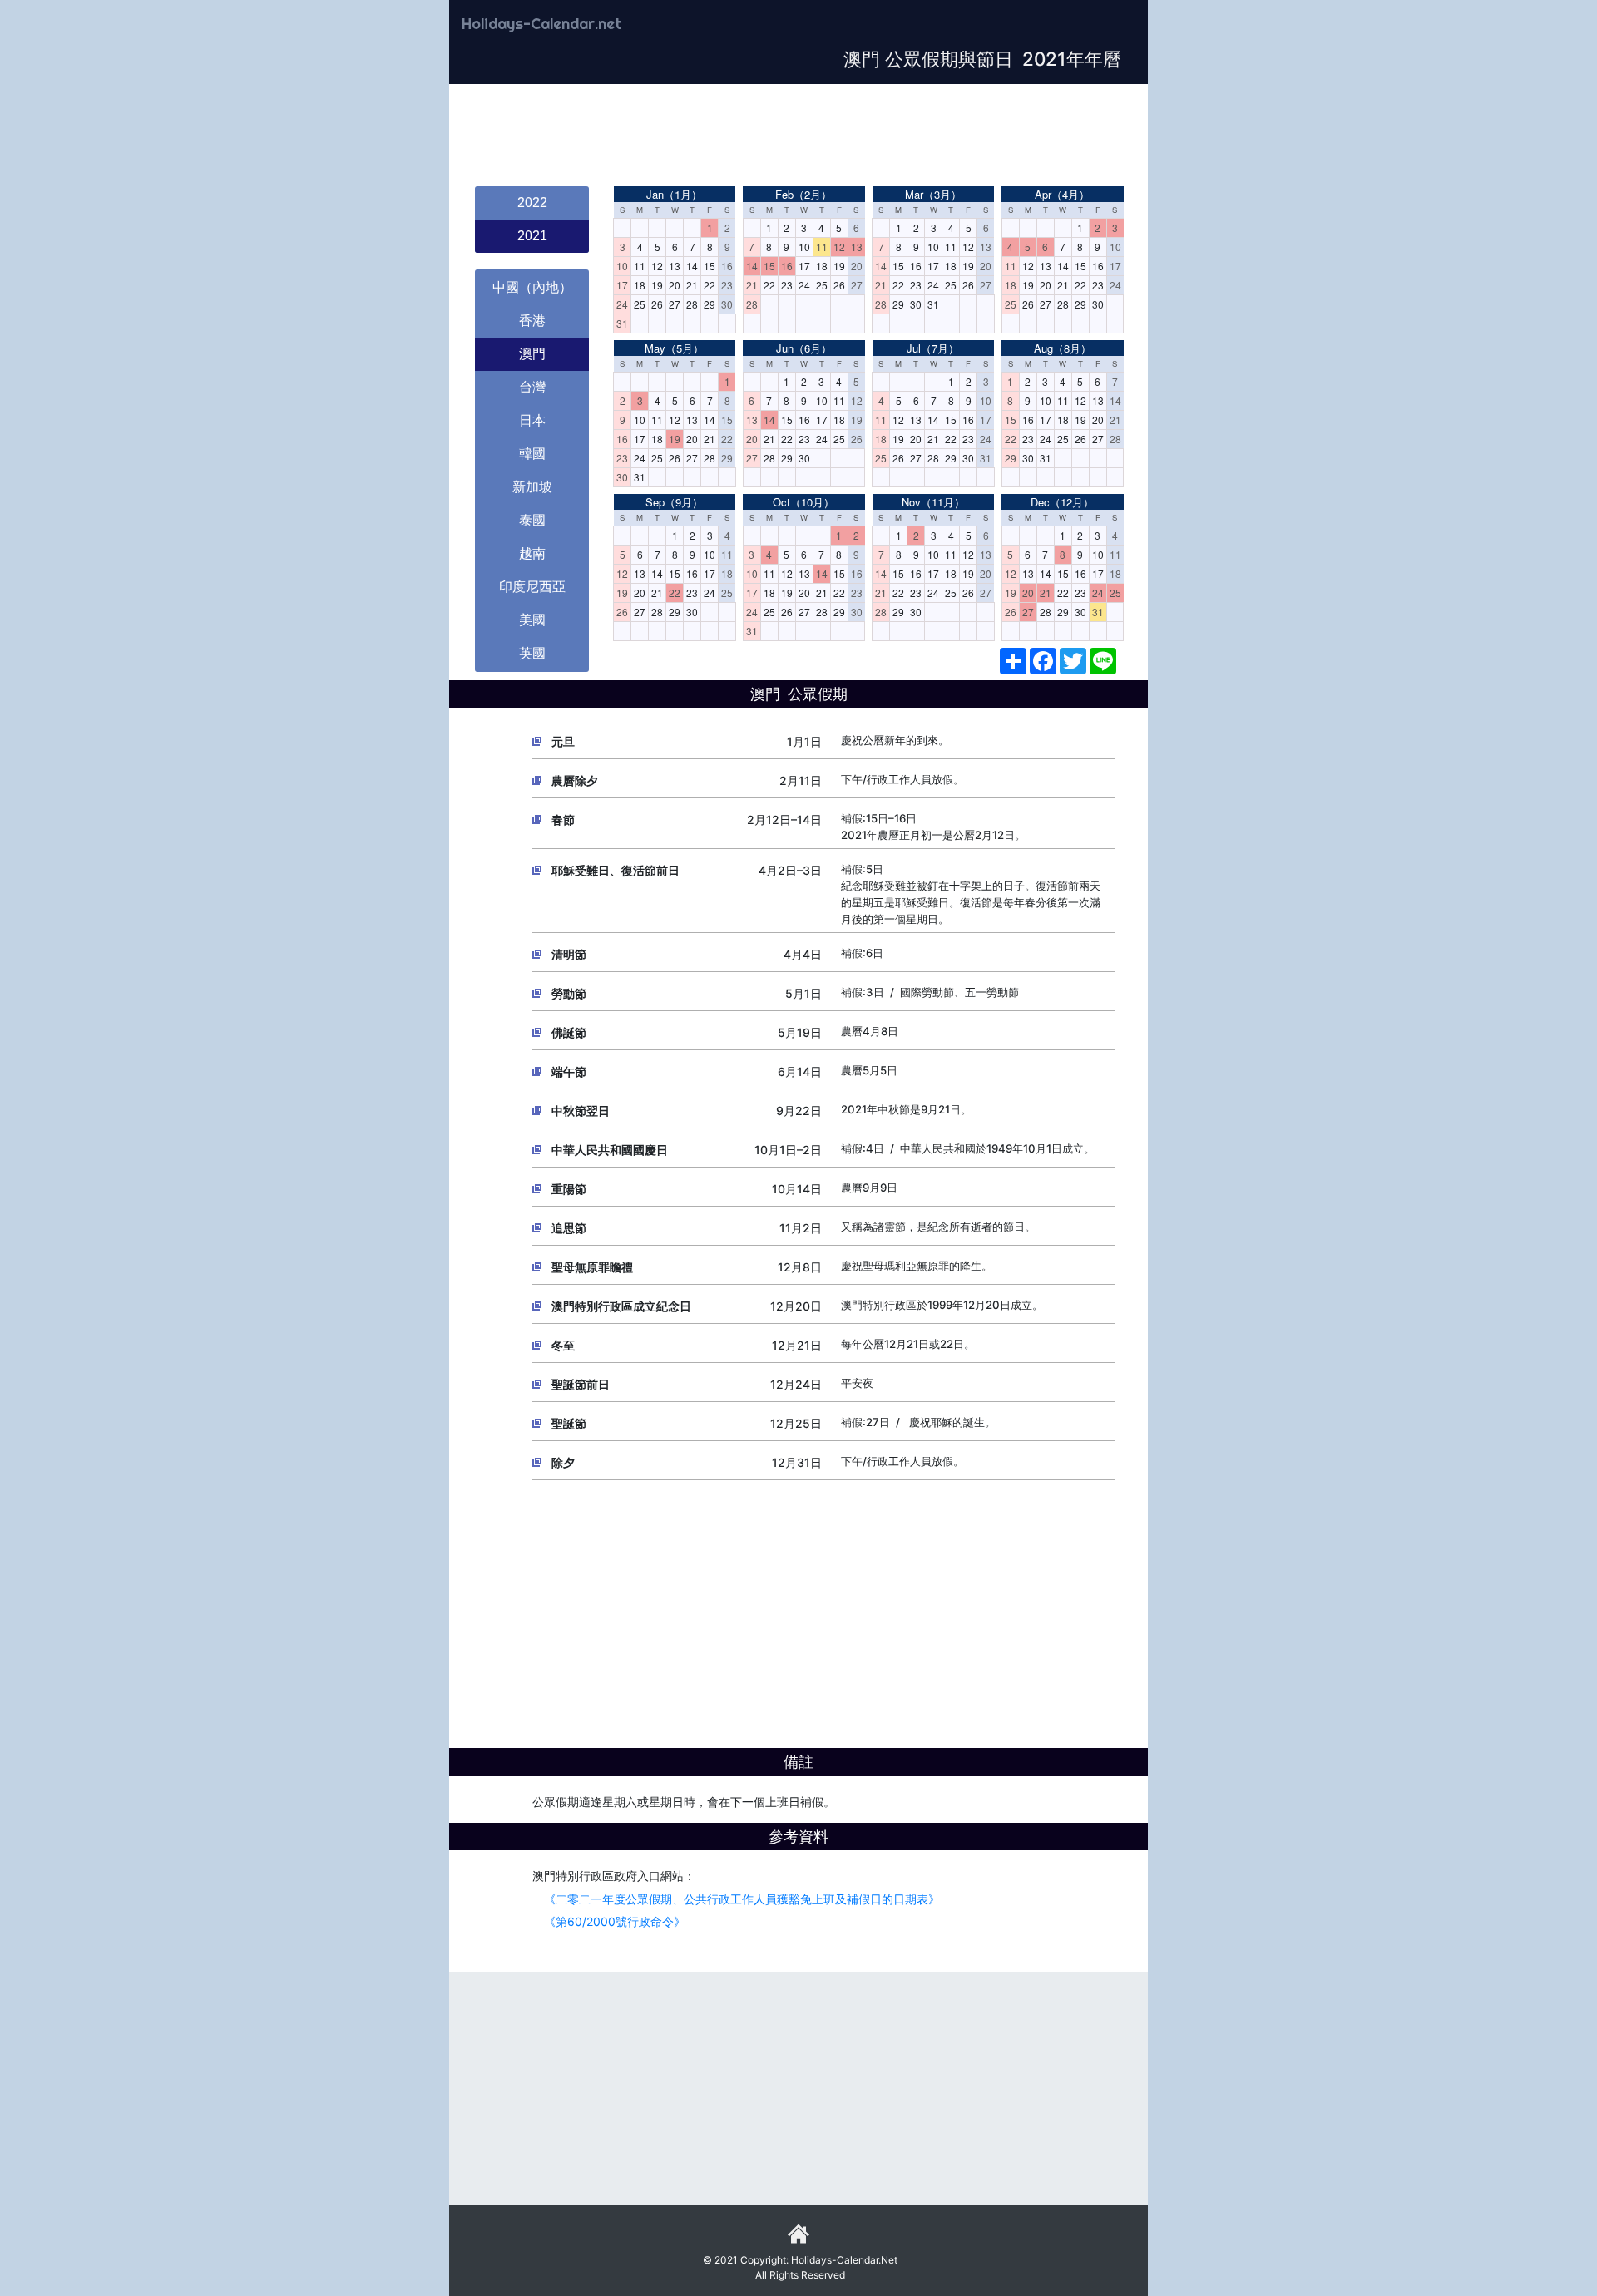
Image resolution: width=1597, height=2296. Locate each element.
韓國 (532, 454)
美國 (532, 620)
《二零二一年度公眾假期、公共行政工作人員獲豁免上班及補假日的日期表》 (736, 1899)
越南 (532, 553)
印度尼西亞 (532, 587)
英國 (532, 653)
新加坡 (532, 487)
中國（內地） (532, 287)
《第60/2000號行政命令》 (609, 1921)
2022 (532, 202)
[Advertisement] (798, 136)
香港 (532, 321)
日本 (532, 420)
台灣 (532, 387)
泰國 (532, 520)
